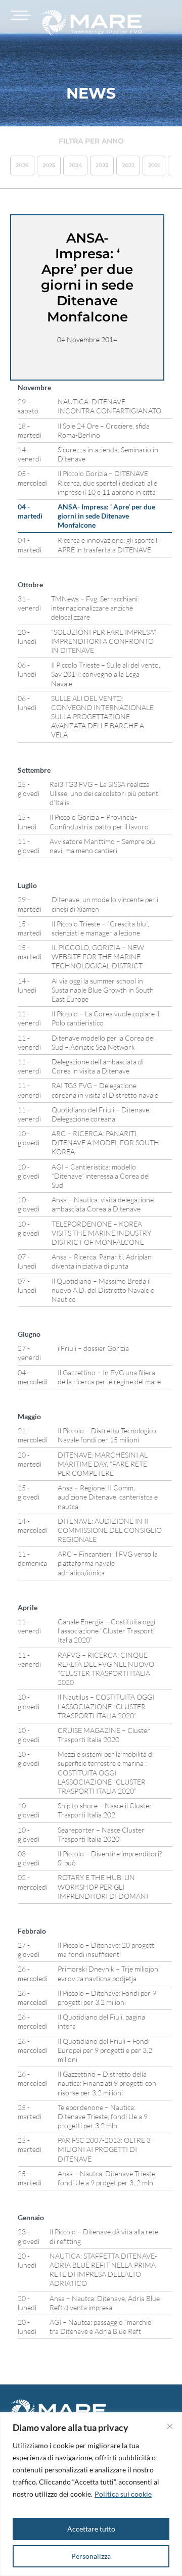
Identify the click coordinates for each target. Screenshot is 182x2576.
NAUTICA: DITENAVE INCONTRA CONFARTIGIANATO (109, 406)
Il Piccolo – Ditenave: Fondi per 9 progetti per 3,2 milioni (107, 1998)
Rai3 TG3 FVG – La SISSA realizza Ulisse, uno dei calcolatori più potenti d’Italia (105, 793)
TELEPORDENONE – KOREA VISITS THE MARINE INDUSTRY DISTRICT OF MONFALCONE (101, 1233)
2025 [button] (49, 165)
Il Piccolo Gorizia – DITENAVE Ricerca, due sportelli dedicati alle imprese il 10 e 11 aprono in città (107, 482)
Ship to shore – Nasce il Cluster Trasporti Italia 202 (105, 1810)
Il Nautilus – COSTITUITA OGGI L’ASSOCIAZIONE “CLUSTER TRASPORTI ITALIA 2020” (106, 1706)
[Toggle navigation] (19, 15)
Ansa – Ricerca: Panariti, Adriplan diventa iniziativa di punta (102, 1261)
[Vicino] (170, 2426)
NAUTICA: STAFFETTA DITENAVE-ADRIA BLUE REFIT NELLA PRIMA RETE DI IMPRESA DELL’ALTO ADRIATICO (103, 2270)
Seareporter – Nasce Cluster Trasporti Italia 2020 (101, 1834)
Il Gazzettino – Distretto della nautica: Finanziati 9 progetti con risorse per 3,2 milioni (107, 2083)
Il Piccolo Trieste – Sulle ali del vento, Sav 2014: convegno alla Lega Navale (106, 674)
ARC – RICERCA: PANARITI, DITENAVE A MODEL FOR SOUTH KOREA (105, 1142)
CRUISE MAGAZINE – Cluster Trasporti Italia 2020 (104, 1735)
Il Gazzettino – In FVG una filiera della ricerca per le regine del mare (109, 1377)
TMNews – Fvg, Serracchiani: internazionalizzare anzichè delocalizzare (95, 608)
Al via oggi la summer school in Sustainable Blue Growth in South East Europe (103, 990)
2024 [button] (75, 165)
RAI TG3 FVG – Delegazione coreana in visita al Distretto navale (105, 1090)
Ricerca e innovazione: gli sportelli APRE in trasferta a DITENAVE (108, 545)
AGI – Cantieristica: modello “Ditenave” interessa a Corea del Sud (101, 1176)
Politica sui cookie (123, 2494)
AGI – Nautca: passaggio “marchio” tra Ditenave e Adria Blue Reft (102, 2327)
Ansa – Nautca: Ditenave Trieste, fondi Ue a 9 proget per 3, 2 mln (107, 2178)
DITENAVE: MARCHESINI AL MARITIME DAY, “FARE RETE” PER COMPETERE (104, 1464)
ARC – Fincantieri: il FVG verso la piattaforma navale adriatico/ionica (108, 1563)
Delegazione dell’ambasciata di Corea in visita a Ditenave (98, 1066)
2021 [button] (154, 165)
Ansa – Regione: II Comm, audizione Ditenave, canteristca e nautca (108, 1497)
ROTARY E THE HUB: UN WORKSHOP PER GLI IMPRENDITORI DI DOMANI (103, 1886)
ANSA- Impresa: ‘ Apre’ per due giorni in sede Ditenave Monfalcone (106, 516)
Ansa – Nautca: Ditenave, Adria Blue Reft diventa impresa (105, 2303)
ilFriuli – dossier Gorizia (93, 1348)
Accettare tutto (91, 2529)
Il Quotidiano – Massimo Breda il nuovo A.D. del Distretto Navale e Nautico (103, 1290)
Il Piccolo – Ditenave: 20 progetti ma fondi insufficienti (107, 1950)
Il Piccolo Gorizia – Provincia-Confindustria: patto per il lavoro (99, 822)
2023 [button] (102, 165)
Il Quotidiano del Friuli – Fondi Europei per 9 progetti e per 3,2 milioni (105, 2050)
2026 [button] (22, 165)
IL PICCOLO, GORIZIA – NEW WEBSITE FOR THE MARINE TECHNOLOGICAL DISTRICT (98, 956)
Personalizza (91, 2556)
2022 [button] (128, 165)
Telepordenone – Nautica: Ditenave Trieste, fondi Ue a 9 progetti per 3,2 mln (103, 2116)
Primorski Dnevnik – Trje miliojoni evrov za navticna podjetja (109, 1973)
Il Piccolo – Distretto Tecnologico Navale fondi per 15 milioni (107, 1435)
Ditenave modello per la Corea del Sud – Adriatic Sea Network (103, 1042)
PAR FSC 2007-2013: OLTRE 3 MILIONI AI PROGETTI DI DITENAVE (104, 2149)
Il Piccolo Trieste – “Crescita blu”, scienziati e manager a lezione (100, 928)
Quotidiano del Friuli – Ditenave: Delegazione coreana (101, 1114)
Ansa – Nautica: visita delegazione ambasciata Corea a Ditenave (103, 1204)
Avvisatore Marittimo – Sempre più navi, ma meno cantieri (102, 846)
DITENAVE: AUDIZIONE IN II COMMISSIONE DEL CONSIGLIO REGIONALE (110, 1530)
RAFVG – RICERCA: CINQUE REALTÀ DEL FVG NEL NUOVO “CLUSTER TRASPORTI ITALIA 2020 (106, 1669)
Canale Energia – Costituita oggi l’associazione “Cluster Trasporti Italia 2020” (106, 1631)
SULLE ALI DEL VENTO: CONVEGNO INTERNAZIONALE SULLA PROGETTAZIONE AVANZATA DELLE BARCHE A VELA (102, 717)
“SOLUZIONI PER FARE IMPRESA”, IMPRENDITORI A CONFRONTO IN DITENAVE (104, 641)
